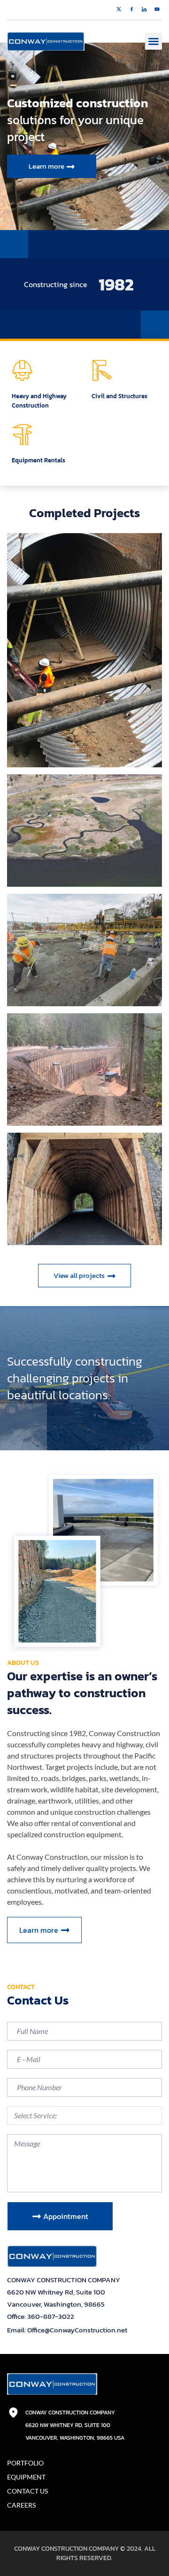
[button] (154, 41)
